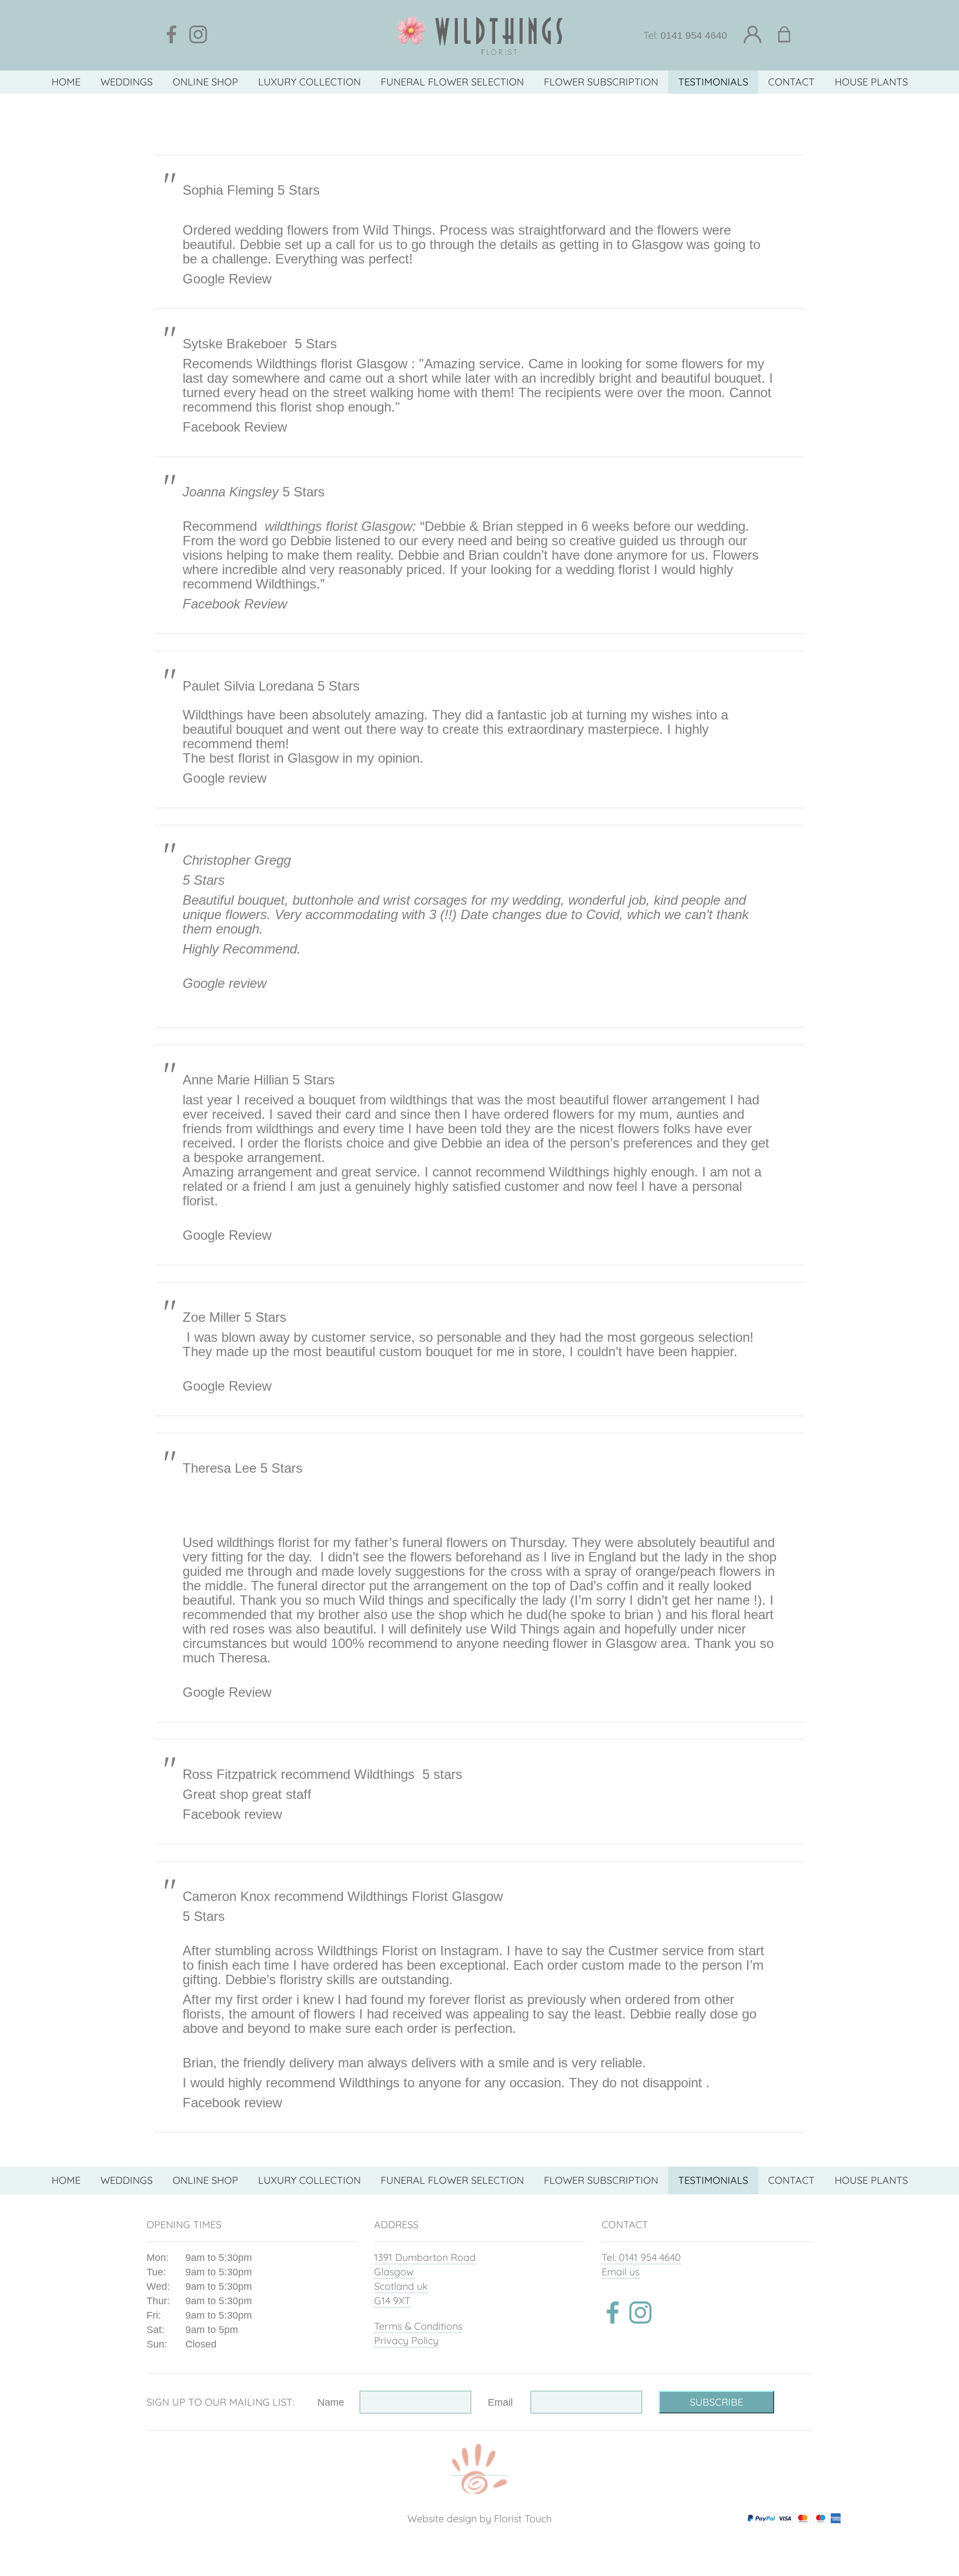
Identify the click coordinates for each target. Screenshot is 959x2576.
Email (500, 2402)
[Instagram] (198, 35)
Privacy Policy (406, 2341)
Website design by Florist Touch (479, 2519)
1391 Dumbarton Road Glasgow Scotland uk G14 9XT (425, 2279)
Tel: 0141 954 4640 (641, 2257)
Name (331, 2402)
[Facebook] (171, 35)
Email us (620, 2272)
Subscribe (716, 2402)
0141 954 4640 (694, 36)
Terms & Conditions (418, 2326)
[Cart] (791, 35)
